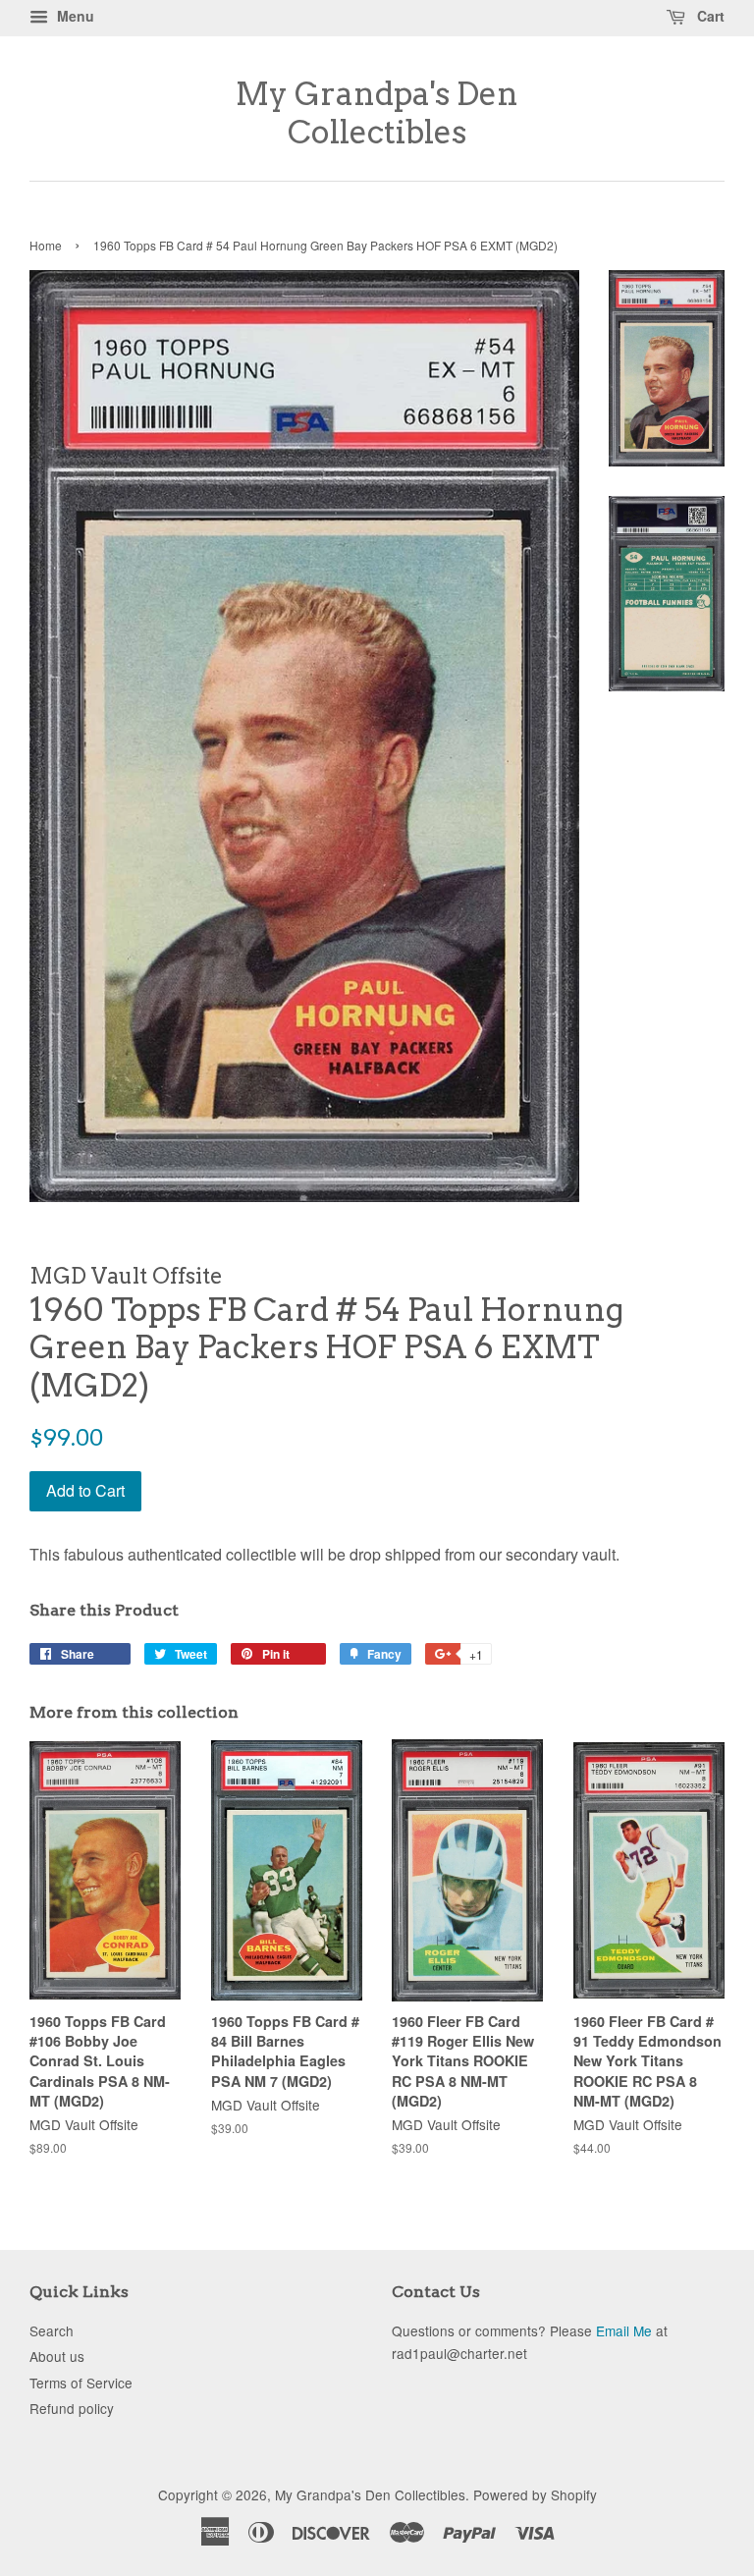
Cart (709, 16)
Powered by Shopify (535, 2494)
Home (46, 245)
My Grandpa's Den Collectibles (377, 113)
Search (52, 2330)
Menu (74, 16)
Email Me (624, 2330)
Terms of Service (81, 2383)
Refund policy (72, 2408)
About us (57, 2356)
